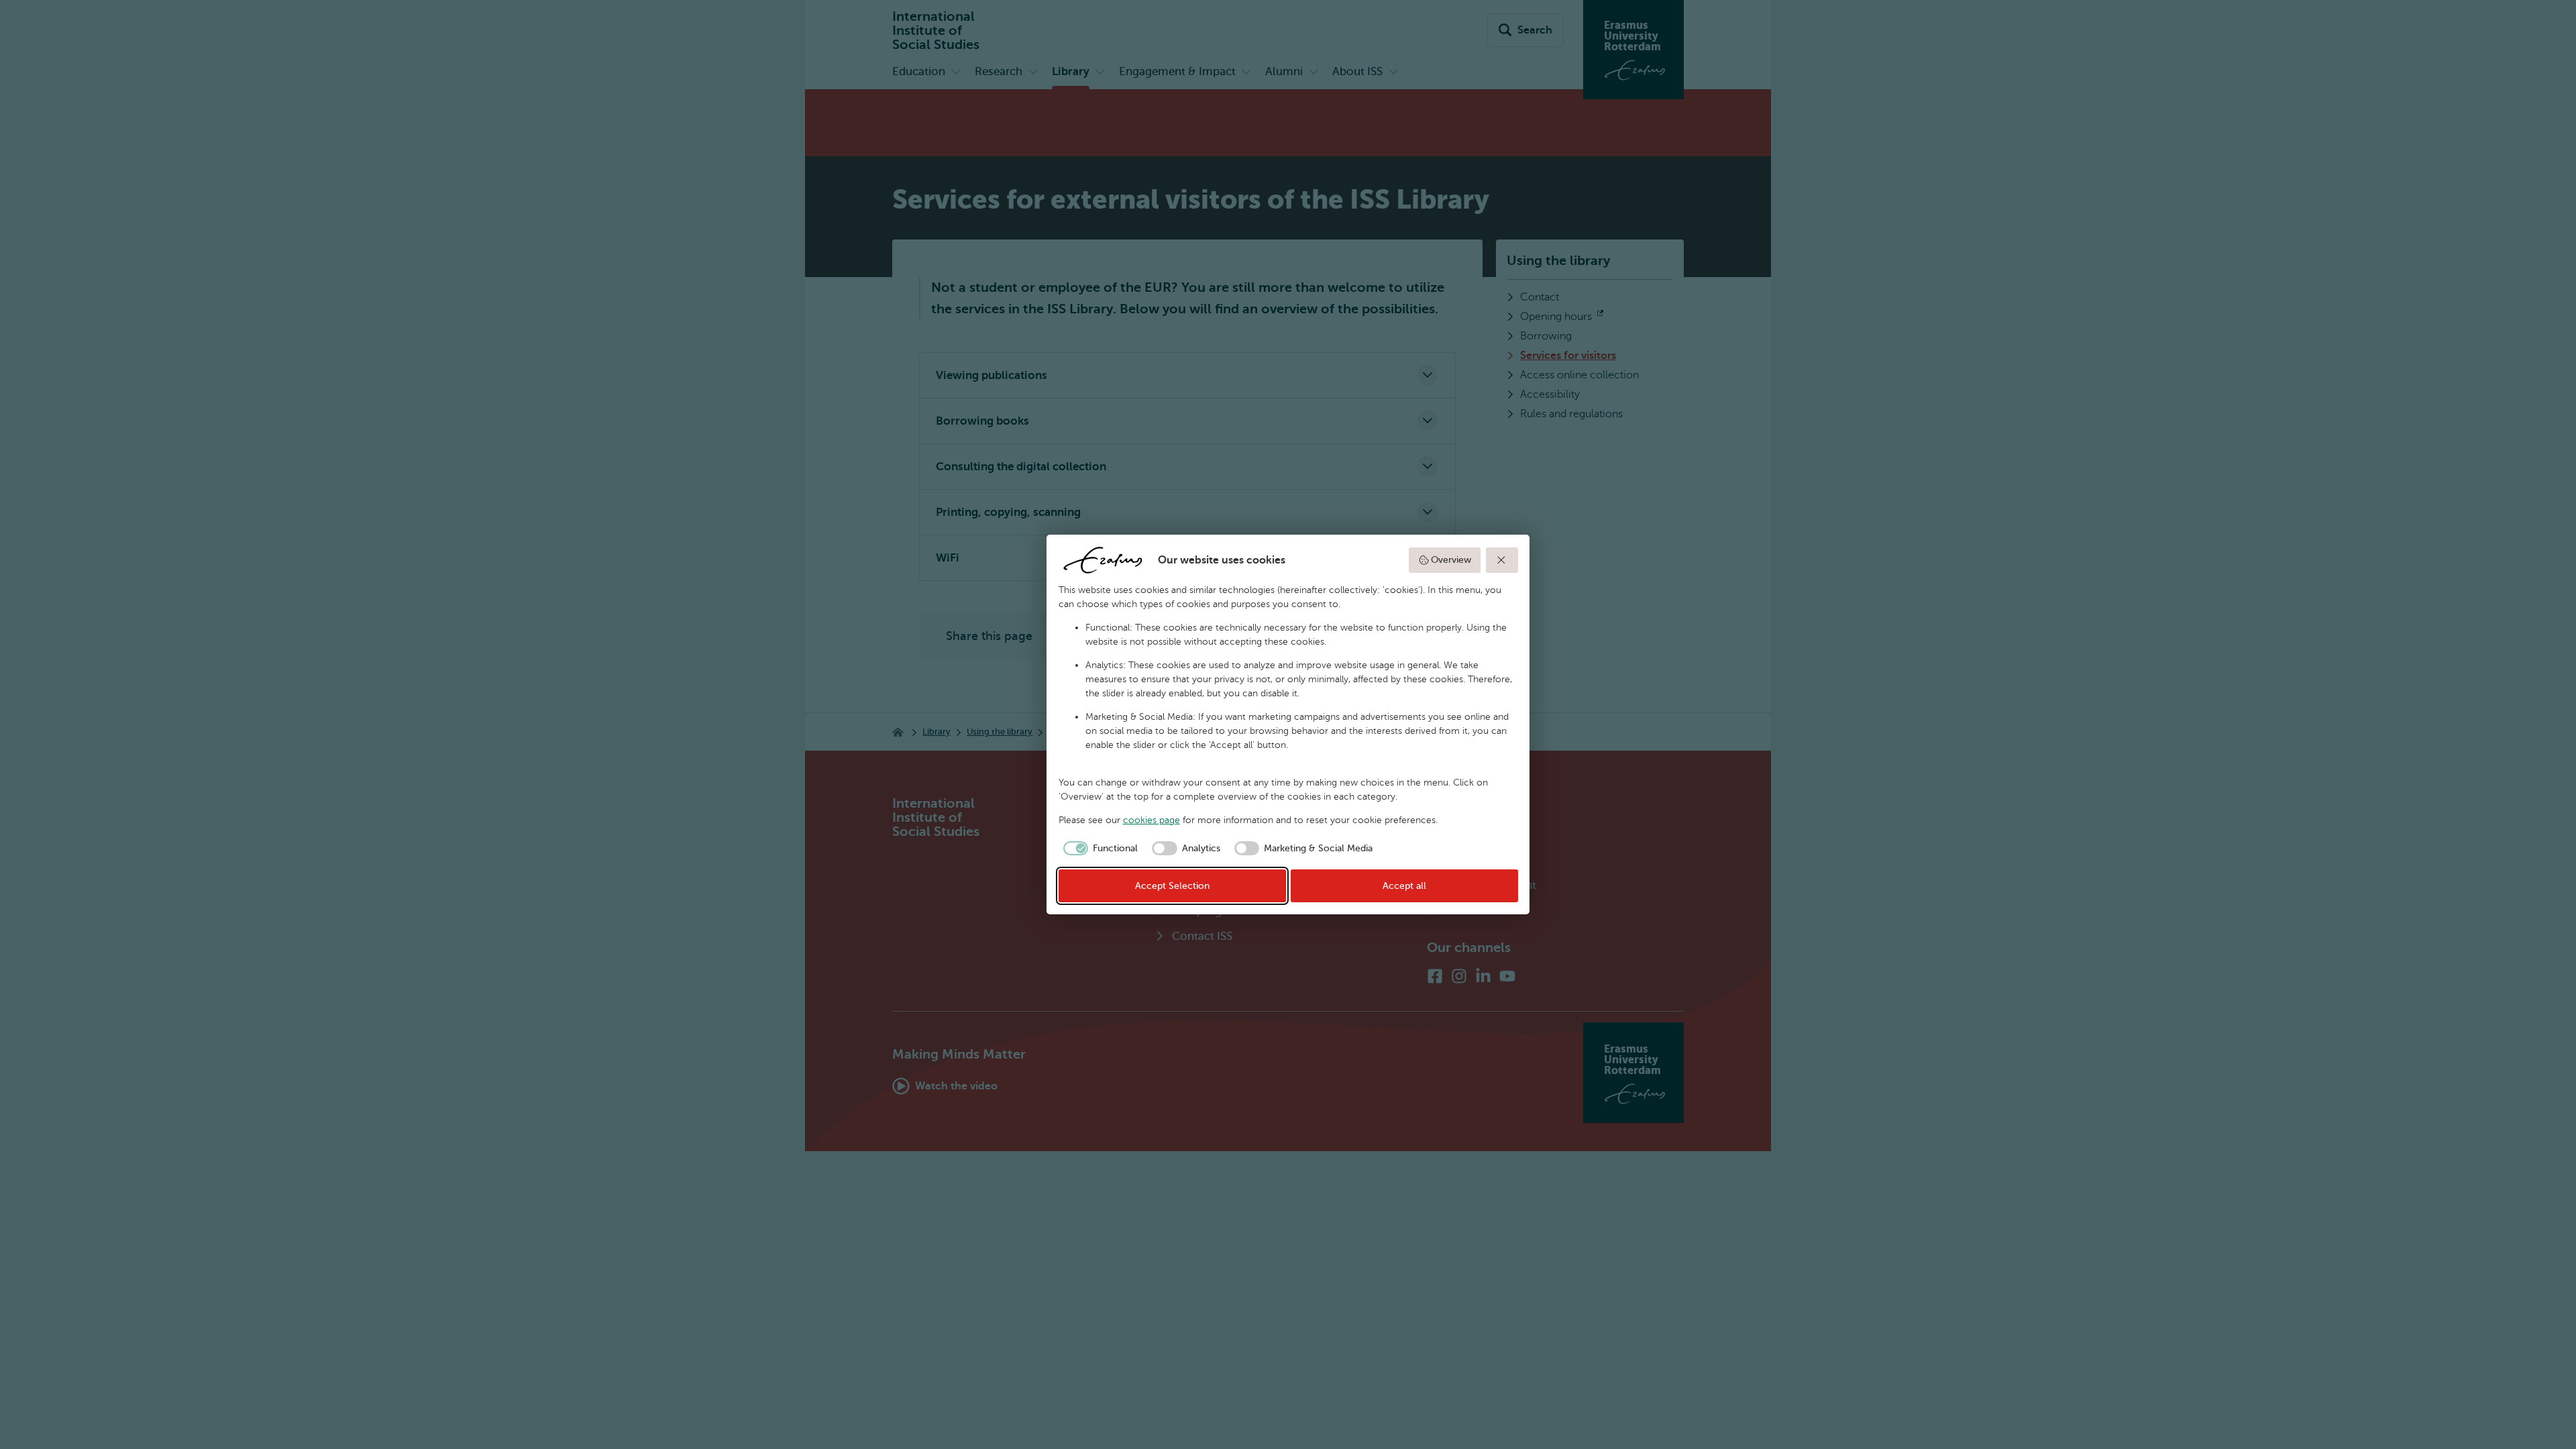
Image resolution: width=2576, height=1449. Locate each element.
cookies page (1151, 820)
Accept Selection (1172, 886)
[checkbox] (1098, 849)
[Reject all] (1502, 560)
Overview (1451, 560)
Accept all (1404, 886)
